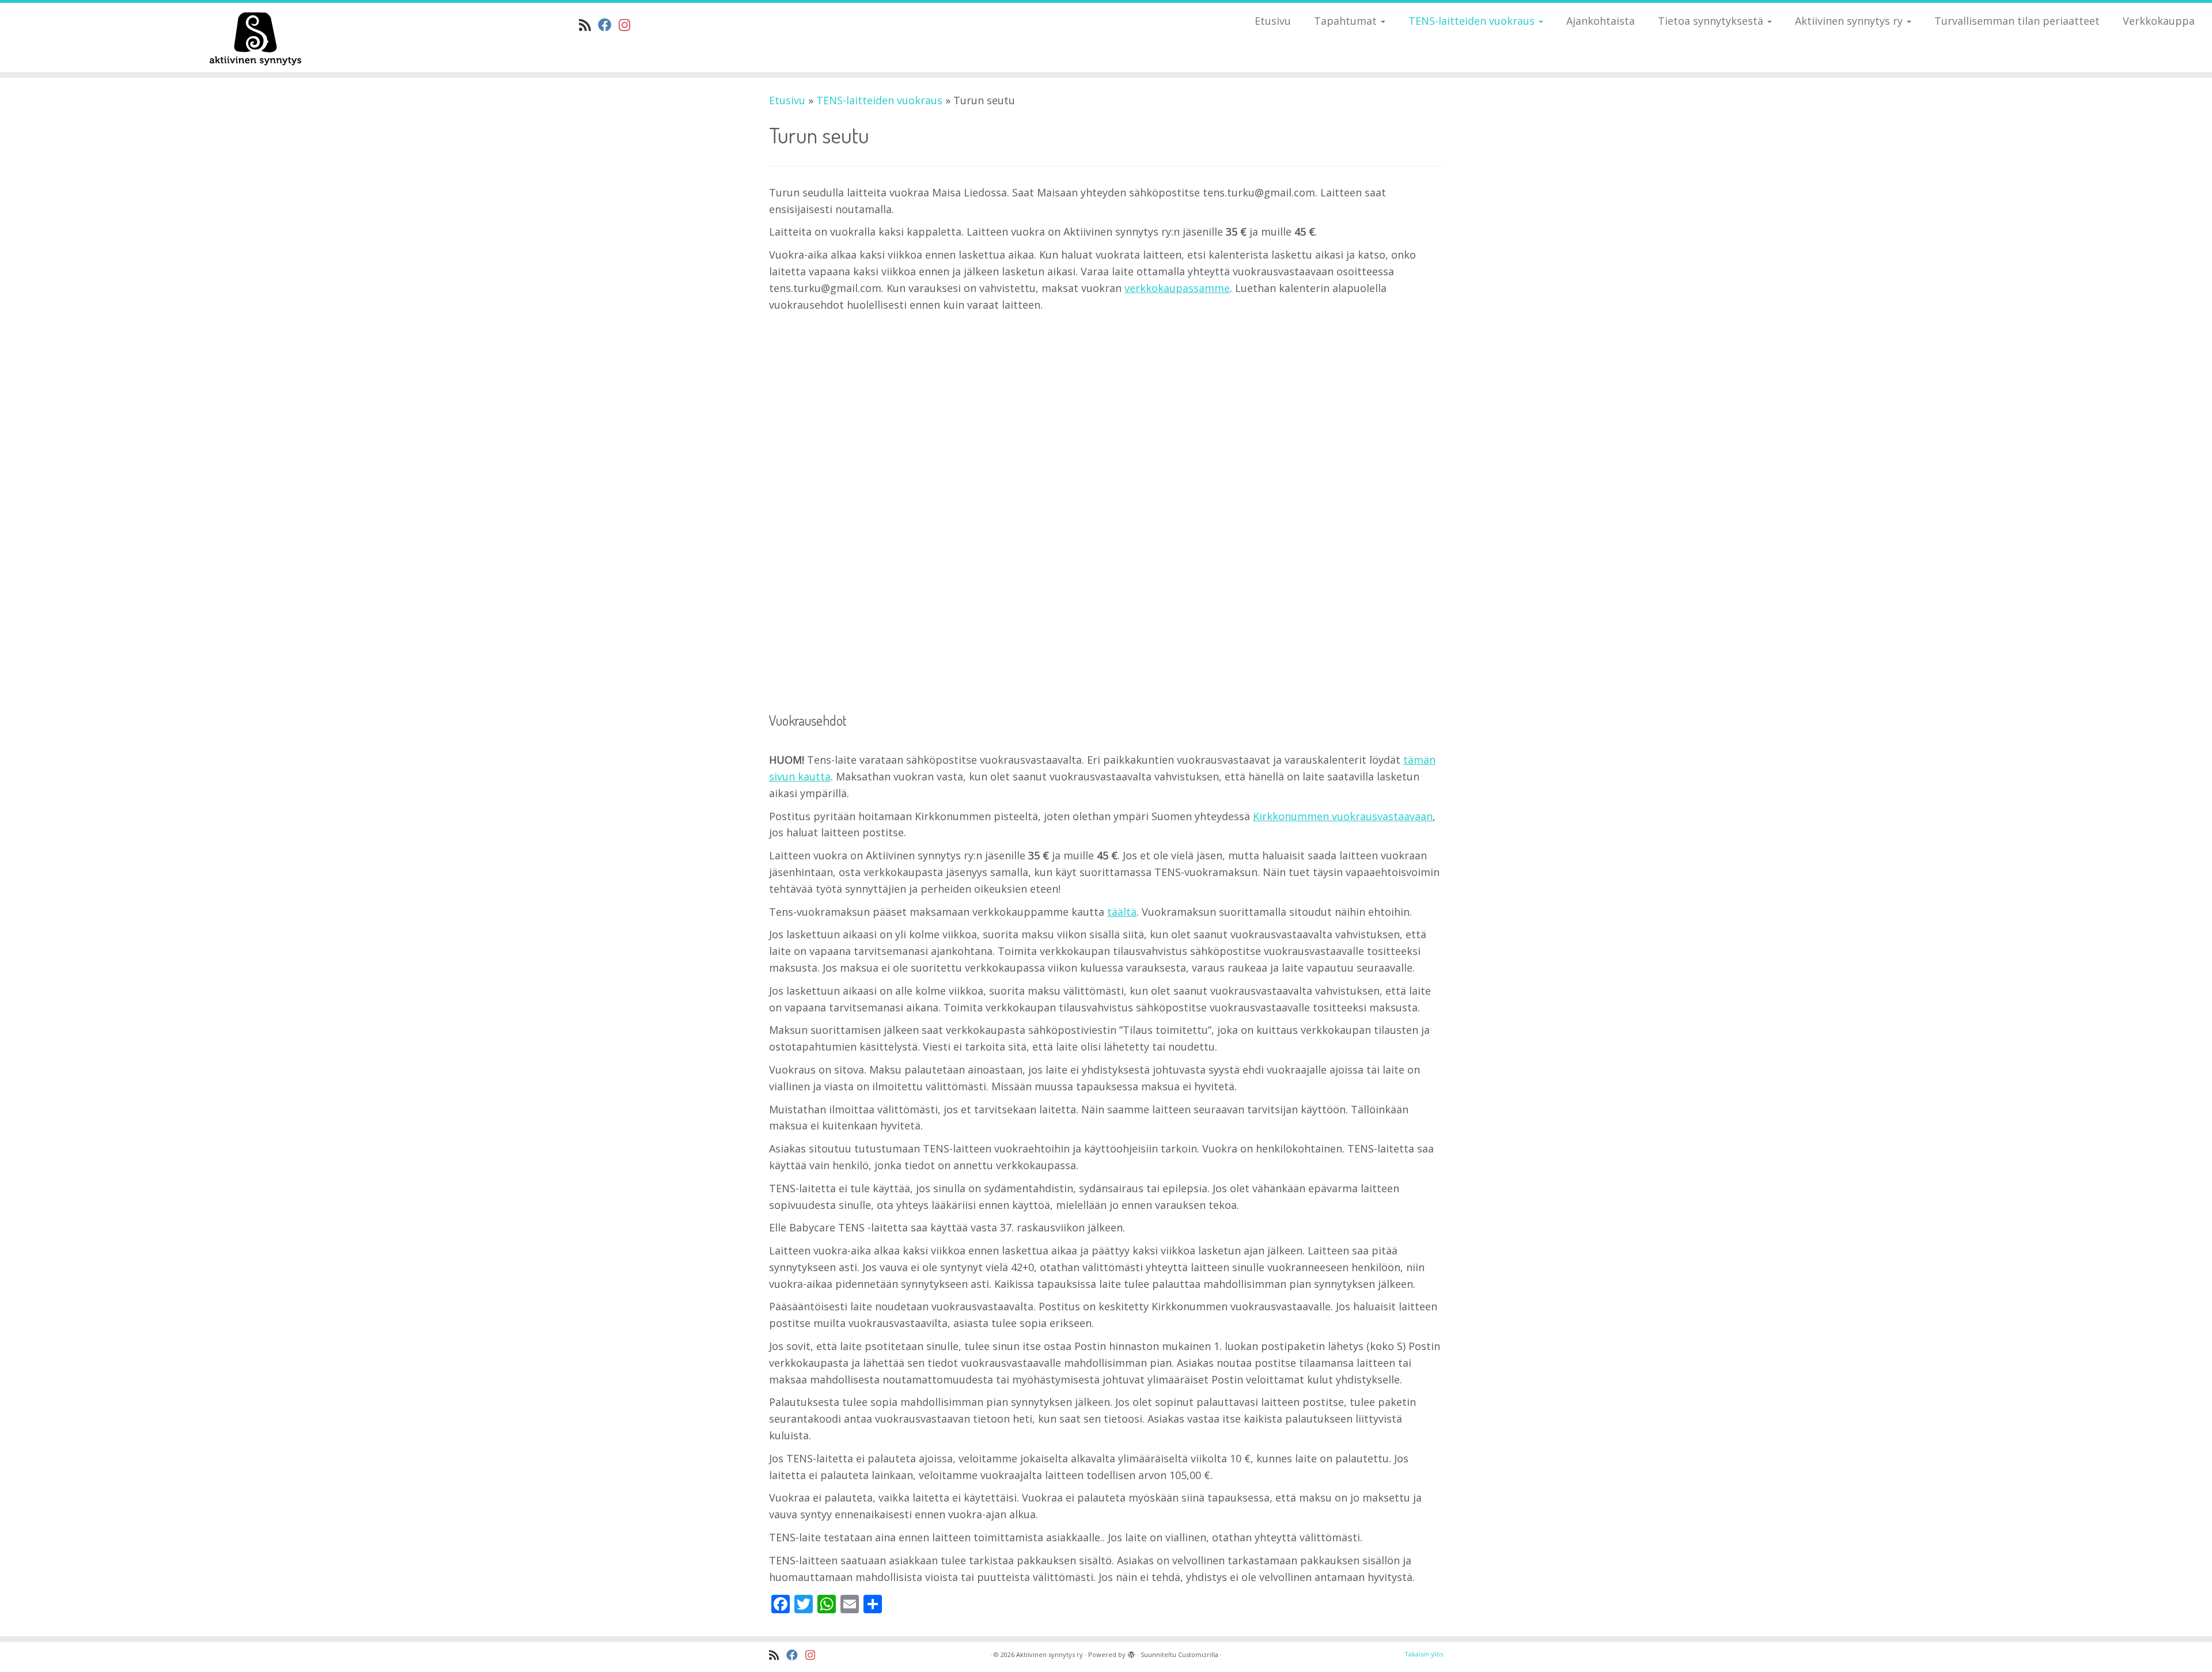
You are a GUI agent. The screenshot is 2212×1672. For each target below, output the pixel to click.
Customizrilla (1198, 1654)
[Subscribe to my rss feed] (588, 25)
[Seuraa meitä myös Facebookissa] (608, 25)
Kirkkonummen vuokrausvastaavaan (1343, 816)
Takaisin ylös (1424, 1654)
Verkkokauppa (2159, 21)
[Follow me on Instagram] (628, 25)
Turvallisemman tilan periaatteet (2017, 21)
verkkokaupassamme (1177, 288)
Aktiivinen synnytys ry (1850, 21)
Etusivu (1273, 21)
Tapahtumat (1347, 21)
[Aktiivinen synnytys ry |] (255, 37)
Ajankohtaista (1601, 21)
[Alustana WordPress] (1131, 1652)
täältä (1122, 912)
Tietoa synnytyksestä (1712, 21)
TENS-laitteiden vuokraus (1473, 21)
